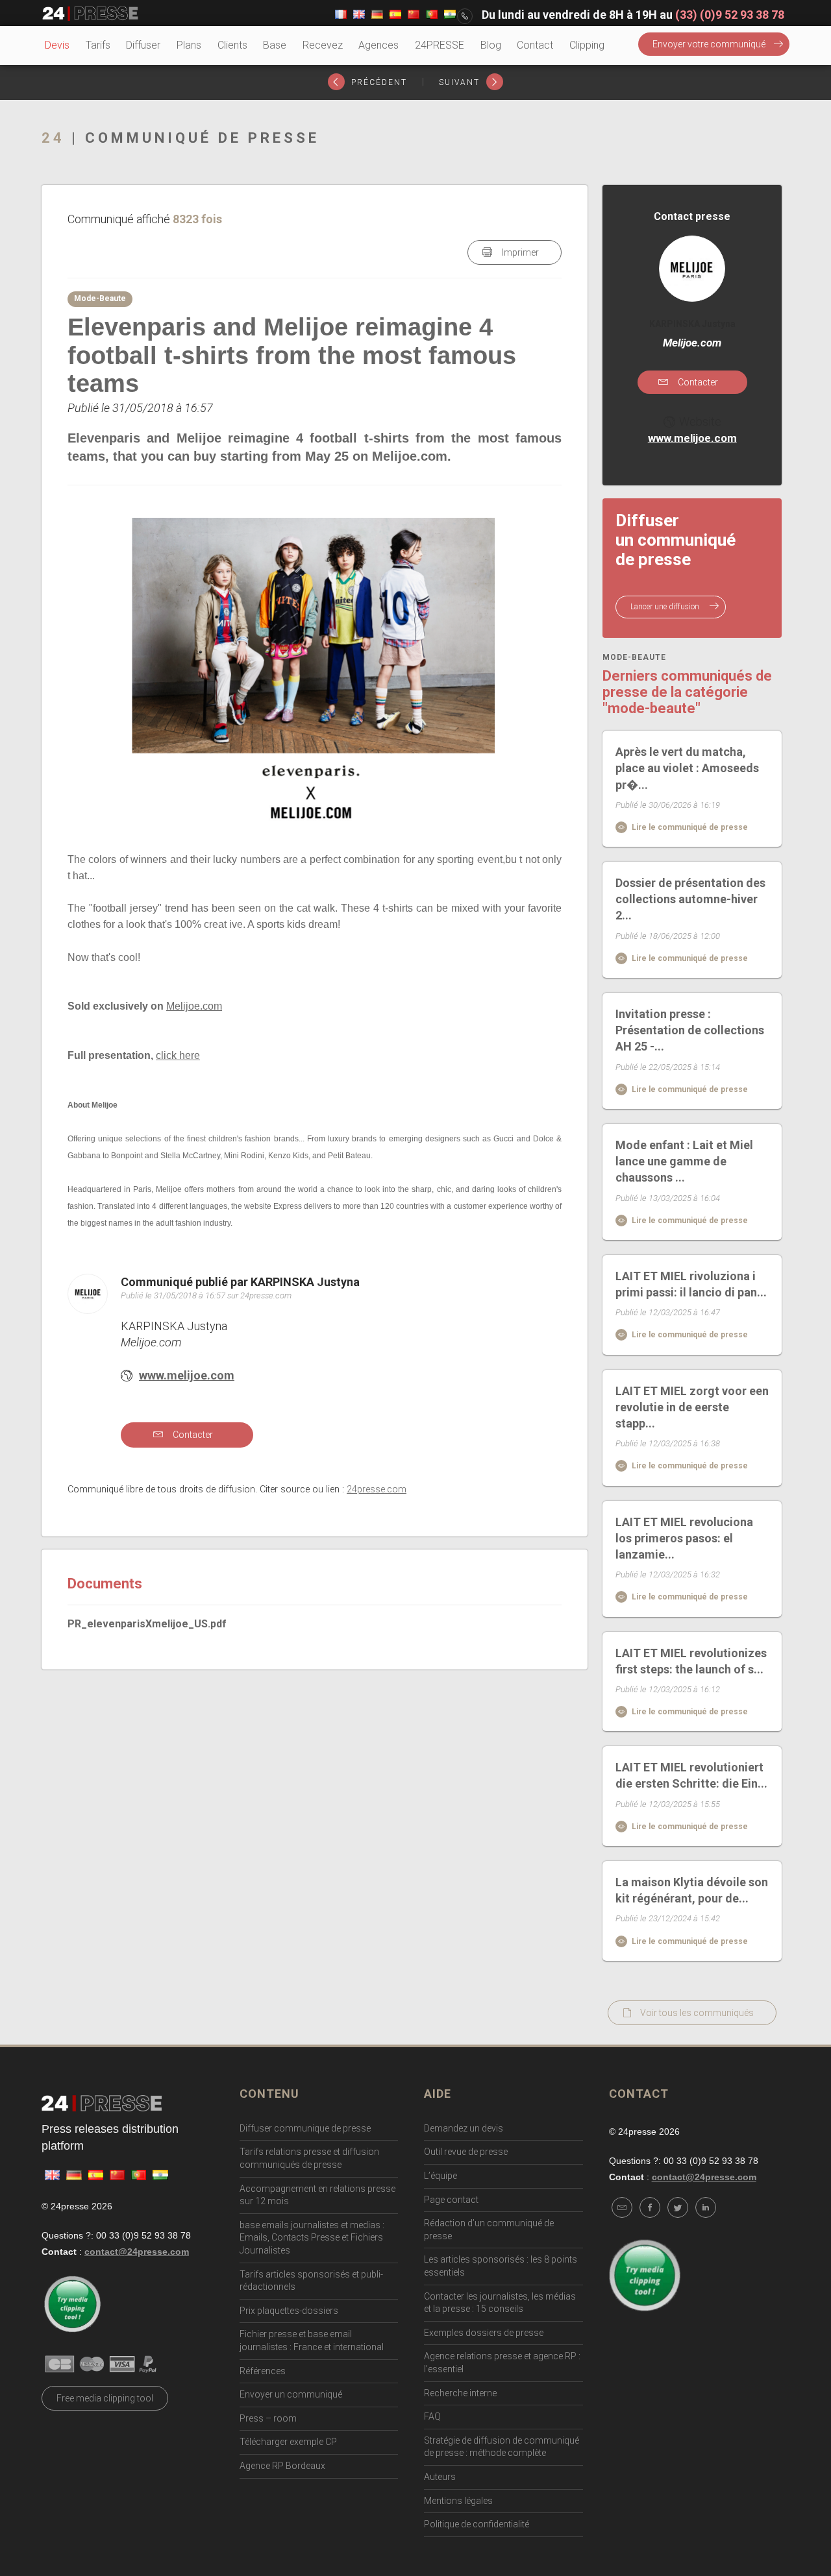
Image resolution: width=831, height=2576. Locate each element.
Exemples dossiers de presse (484, 2333)
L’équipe (440, 2176)
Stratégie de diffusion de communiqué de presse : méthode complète (502, 2447)
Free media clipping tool (105, 2398)
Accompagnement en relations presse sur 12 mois (317, 2195)
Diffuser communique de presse (305, 2128)
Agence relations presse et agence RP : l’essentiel (502, 2363)
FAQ (432, 2416)
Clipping (587, 45)
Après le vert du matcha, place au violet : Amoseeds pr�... (687, 768)
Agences (378, 45)
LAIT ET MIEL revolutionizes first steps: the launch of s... (691, 1661)
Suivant (461, 82)
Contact (535, 45)
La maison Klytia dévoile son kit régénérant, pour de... (692, 1890)
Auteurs (440, 2477)
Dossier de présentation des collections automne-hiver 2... (690, 899)
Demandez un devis (464, 2128)
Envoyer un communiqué (291, 2394)
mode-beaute (634, 658)
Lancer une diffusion (666, 607)
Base (275, 45)
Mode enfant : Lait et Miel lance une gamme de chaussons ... (684, 1161)
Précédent (378, 82)
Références (263, 2371)
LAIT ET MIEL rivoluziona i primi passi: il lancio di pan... (691, 1284)
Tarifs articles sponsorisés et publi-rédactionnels (311, 2281)
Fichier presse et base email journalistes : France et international (312, 2340)
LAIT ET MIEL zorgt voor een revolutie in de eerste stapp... (692, 1407)
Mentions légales (458, 2501)
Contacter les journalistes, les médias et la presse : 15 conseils (500, 2303)
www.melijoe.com (187, 1375)
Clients (232, 45)
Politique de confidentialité (477, 2524)
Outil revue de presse (466, 2152)
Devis (57, 45)
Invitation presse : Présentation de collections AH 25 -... (690, 1030)
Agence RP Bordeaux (282, 2466)
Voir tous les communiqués (697, 2013)
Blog (491, 45)
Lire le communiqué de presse (689, 827)
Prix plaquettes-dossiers (289, 2311)
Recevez (323, 45)
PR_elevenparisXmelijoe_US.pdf (147, 1624)
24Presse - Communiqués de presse (90, 14)
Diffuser (143, 45)
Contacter (192, 1435)
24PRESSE (440, 45)
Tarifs (98, 45)
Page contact (451, 2200)
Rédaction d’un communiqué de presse (489, 2230)
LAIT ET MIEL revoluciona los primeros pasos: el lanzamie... (684, 1538)
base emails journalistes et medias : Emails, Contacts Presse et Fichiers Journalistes (312, 2238)
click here (178, 1055)
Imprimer (519, 252)
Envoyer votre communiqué (709, 44)
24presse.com (377, 1489)
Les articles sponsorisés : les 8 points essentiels (501, 2266)
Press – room (268, 2418)
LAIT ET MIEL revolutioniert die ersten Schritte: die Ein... (691, 1775)
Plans (189, 45)
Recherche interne (460, 2393)
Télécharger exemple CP (288, 2442)
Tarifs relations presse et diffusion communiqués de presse (309, 2158)
